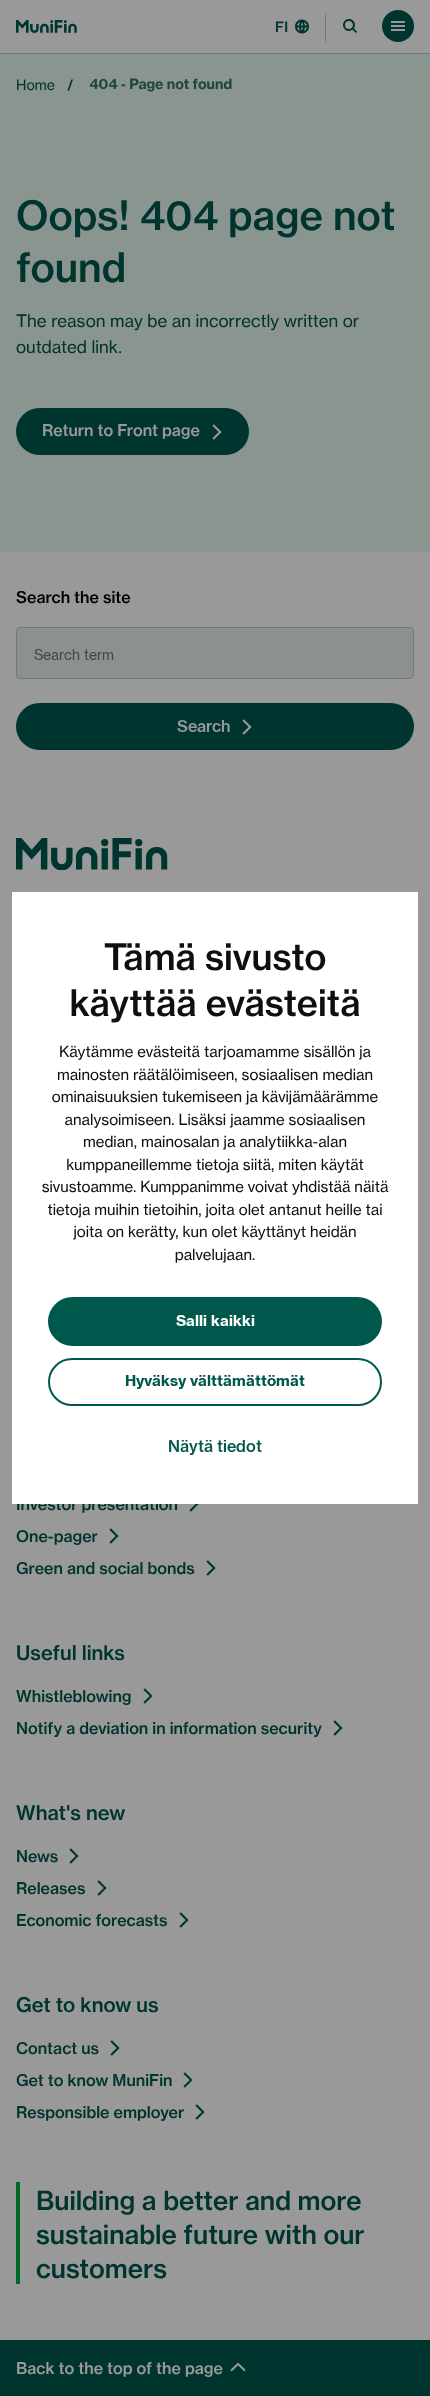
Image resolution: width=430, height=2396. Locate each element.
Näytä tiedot (215, 1445)
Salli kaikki (215, 1319)
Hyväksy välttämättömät (215, 1379)
